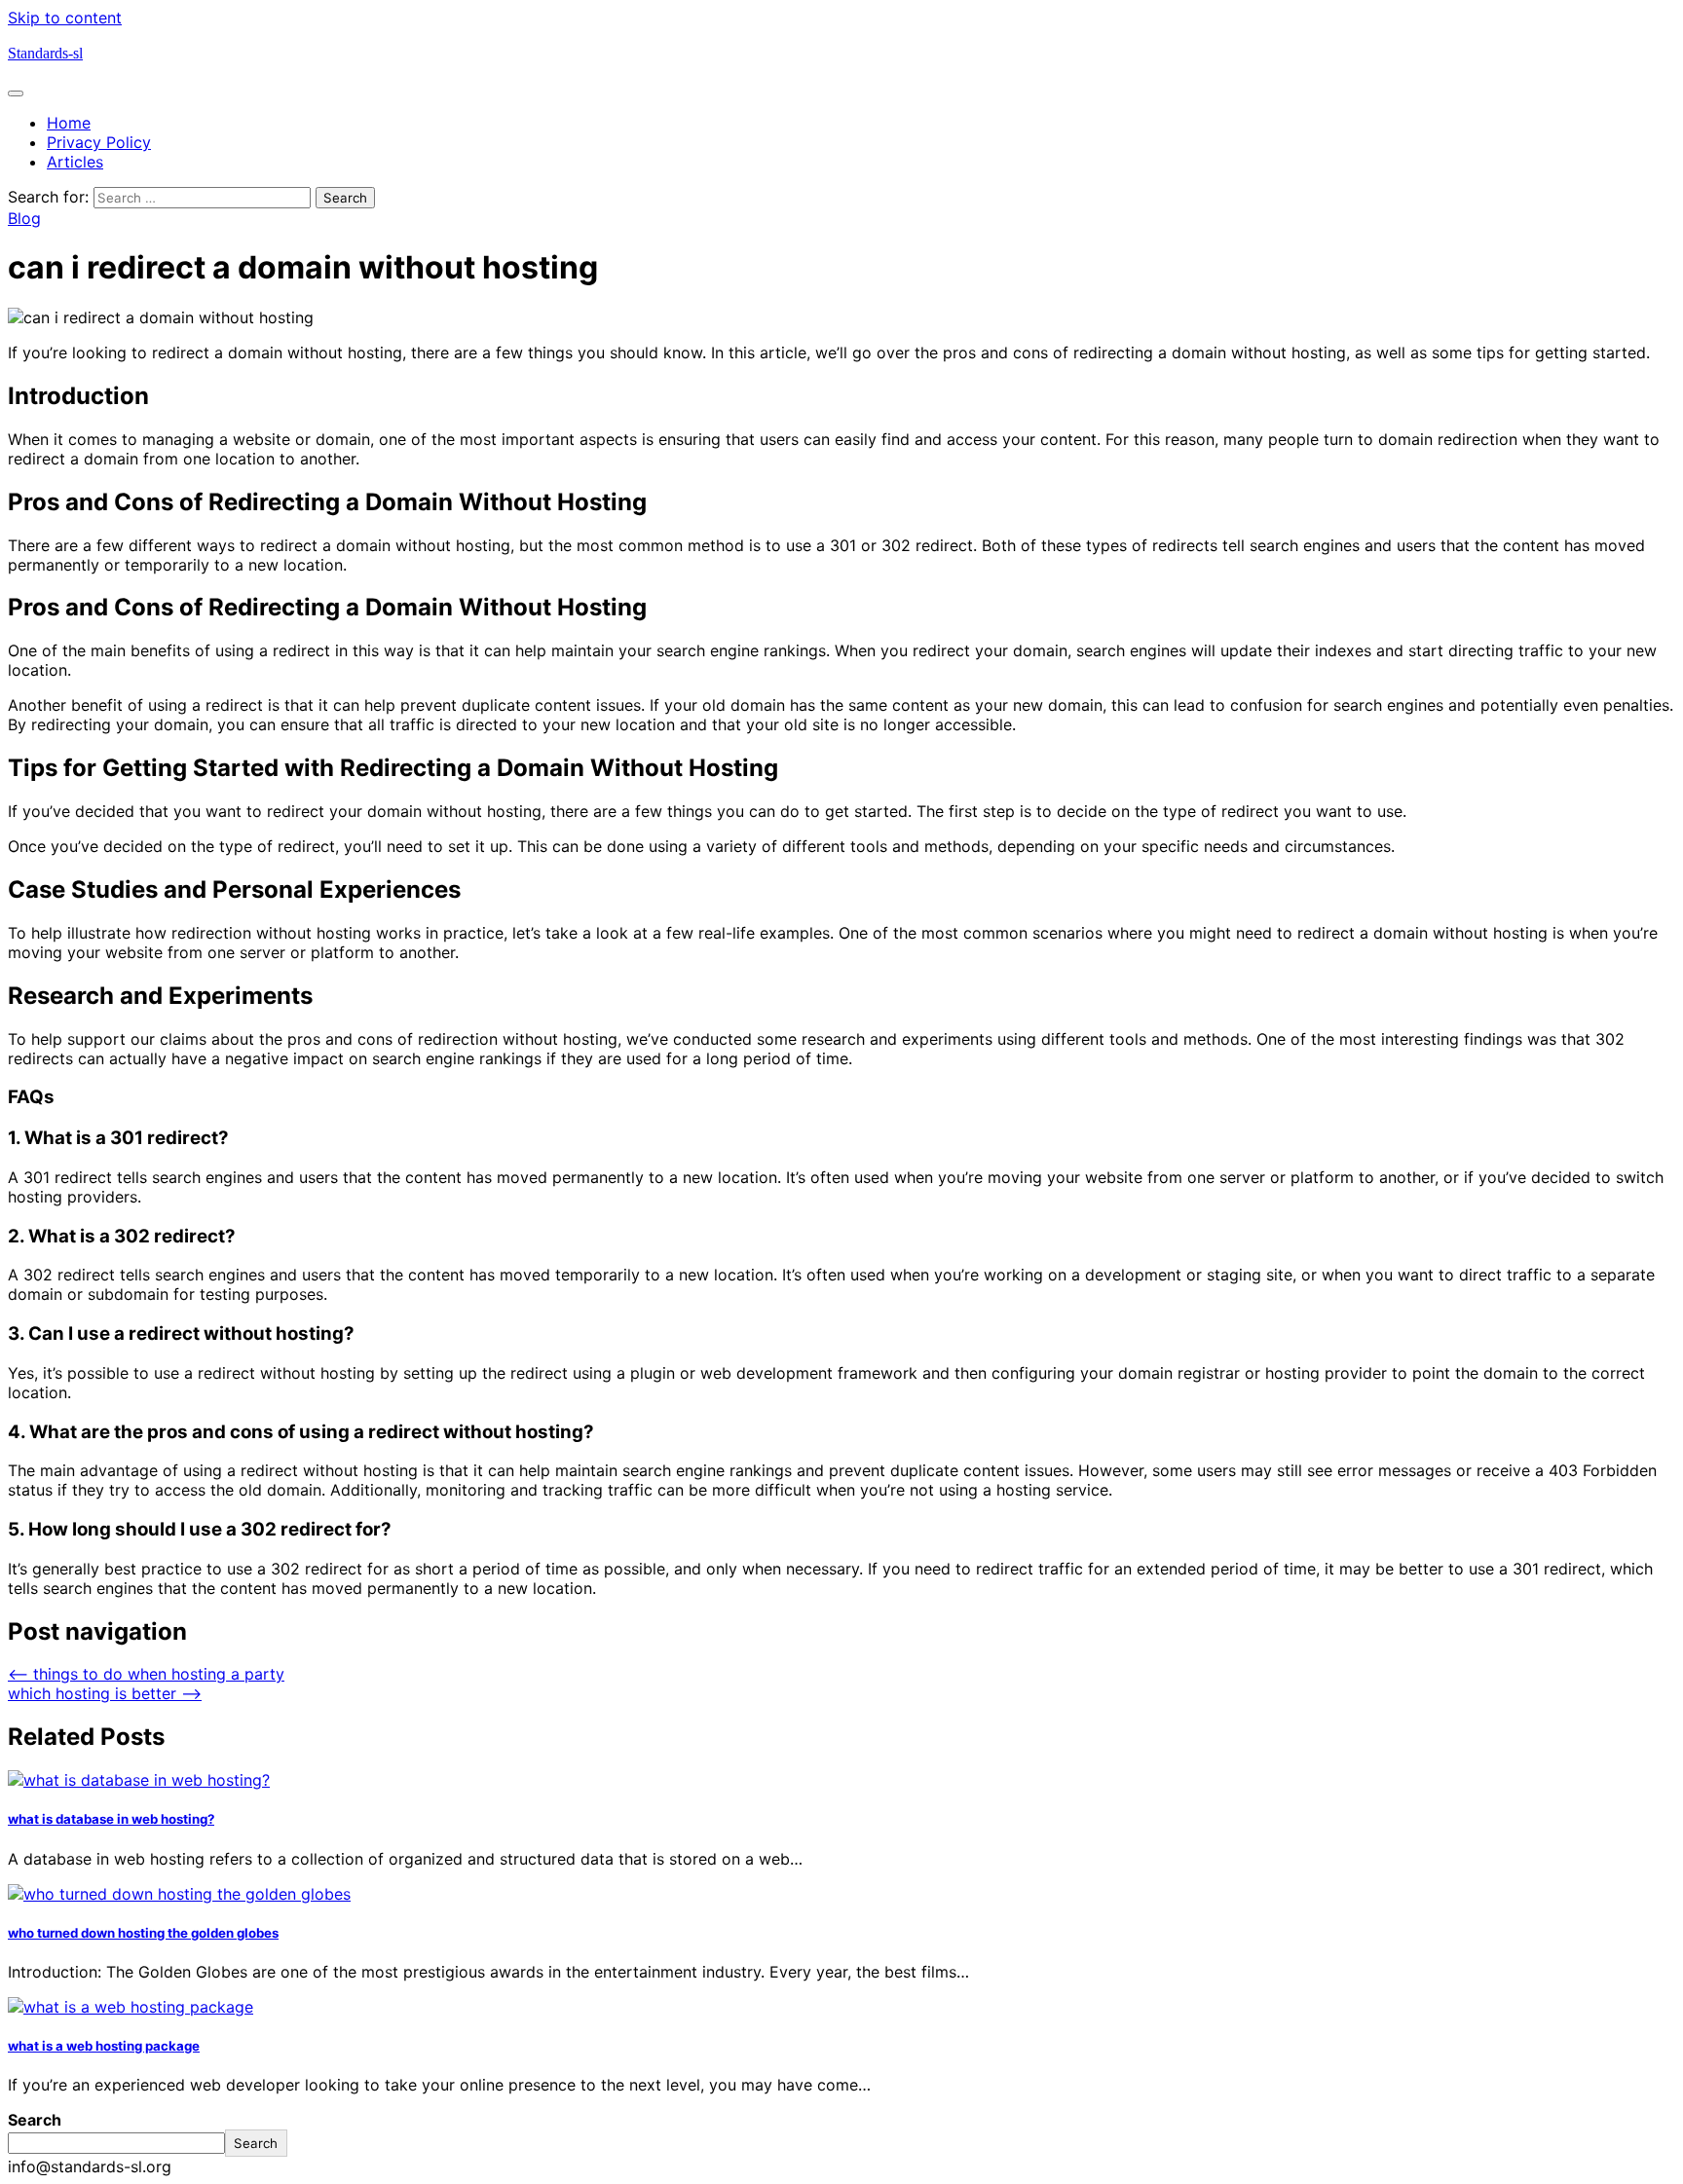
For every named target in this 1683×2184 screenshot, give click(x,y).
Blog (24, 218)
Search (35, 2120)
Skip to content (65, 18)
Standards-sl (45, 53)
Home (69, 123)
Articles (75, 162)
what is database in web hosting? (111, 1819)
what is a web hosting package (104, 2046)
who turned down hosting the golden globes (143, 1933)
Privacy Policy (99, 142)
